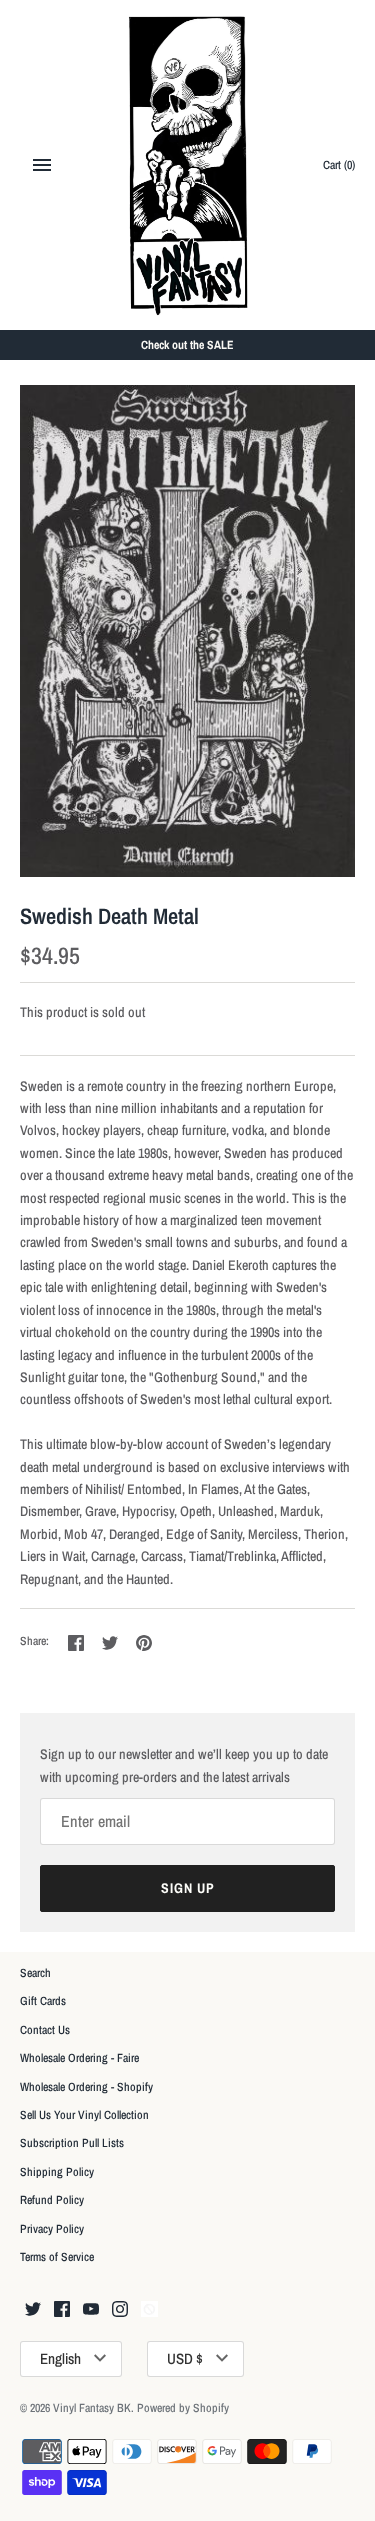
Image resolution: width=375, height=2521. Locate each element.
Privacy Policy (52, 2229)
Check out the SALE (187, 345)
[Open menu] (42, 165)
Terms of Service (57, 2257)
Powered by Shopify (183, 2408)
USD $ (185, 2358)
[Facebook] (62, 2310)
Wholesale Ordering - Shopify (86, 2087)
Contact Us (45, 2030)
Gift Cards (43, 2001)
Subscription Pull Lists (72, 2143)
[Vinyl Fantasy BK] (187, 165)
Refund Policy (52, 2200)
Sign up (188, 1888)
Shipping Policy (57, 2172)
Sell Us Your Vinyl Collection (84, 2115)
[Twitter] (33, 2310)
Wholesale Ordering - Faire (79, 2058)
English (60, 2358)
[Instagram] (120, 2310)
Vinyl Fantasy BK (92, 2408)
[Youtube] (91, 2310)
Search (35, 1973)
